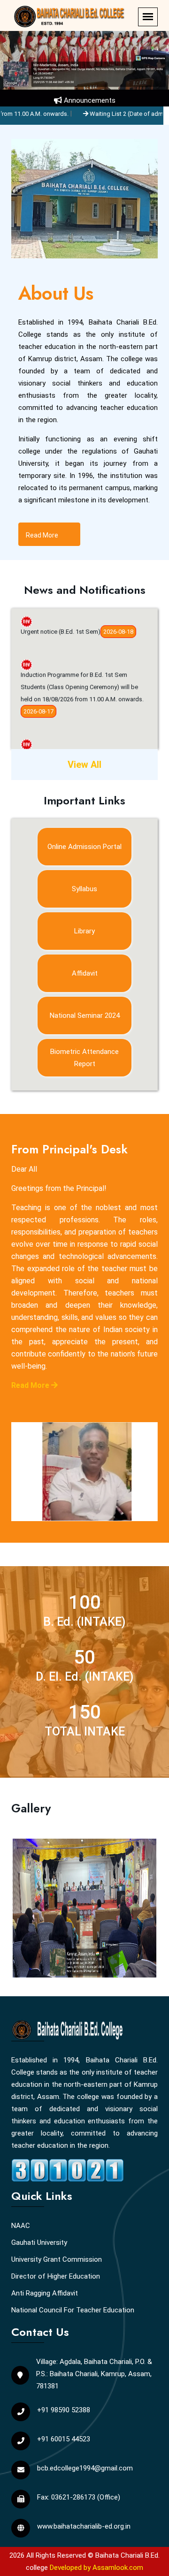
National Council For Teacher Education (73, 2310)
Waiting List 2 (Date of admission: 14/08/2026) (95, 114)
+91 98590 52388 (64, 2410)
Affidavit (85, 973)
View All (84, 765)
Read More (43, 535)
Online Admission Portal (84, 847)
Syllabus (84, 889)
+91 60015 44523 (64, 2439)
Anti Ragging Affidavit (45, 2293)
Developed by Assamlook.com (96, 2568)
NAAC (21, 2226)
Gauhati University (39, 2243)
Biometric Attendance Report (84, 1058)
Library (84, 931)
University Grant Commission (57, 2259)
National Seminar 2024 (85, 1015)
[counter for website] (68, 2169)
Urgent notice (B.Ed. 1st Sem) (61, 618)
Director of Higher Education (56, 2276)
